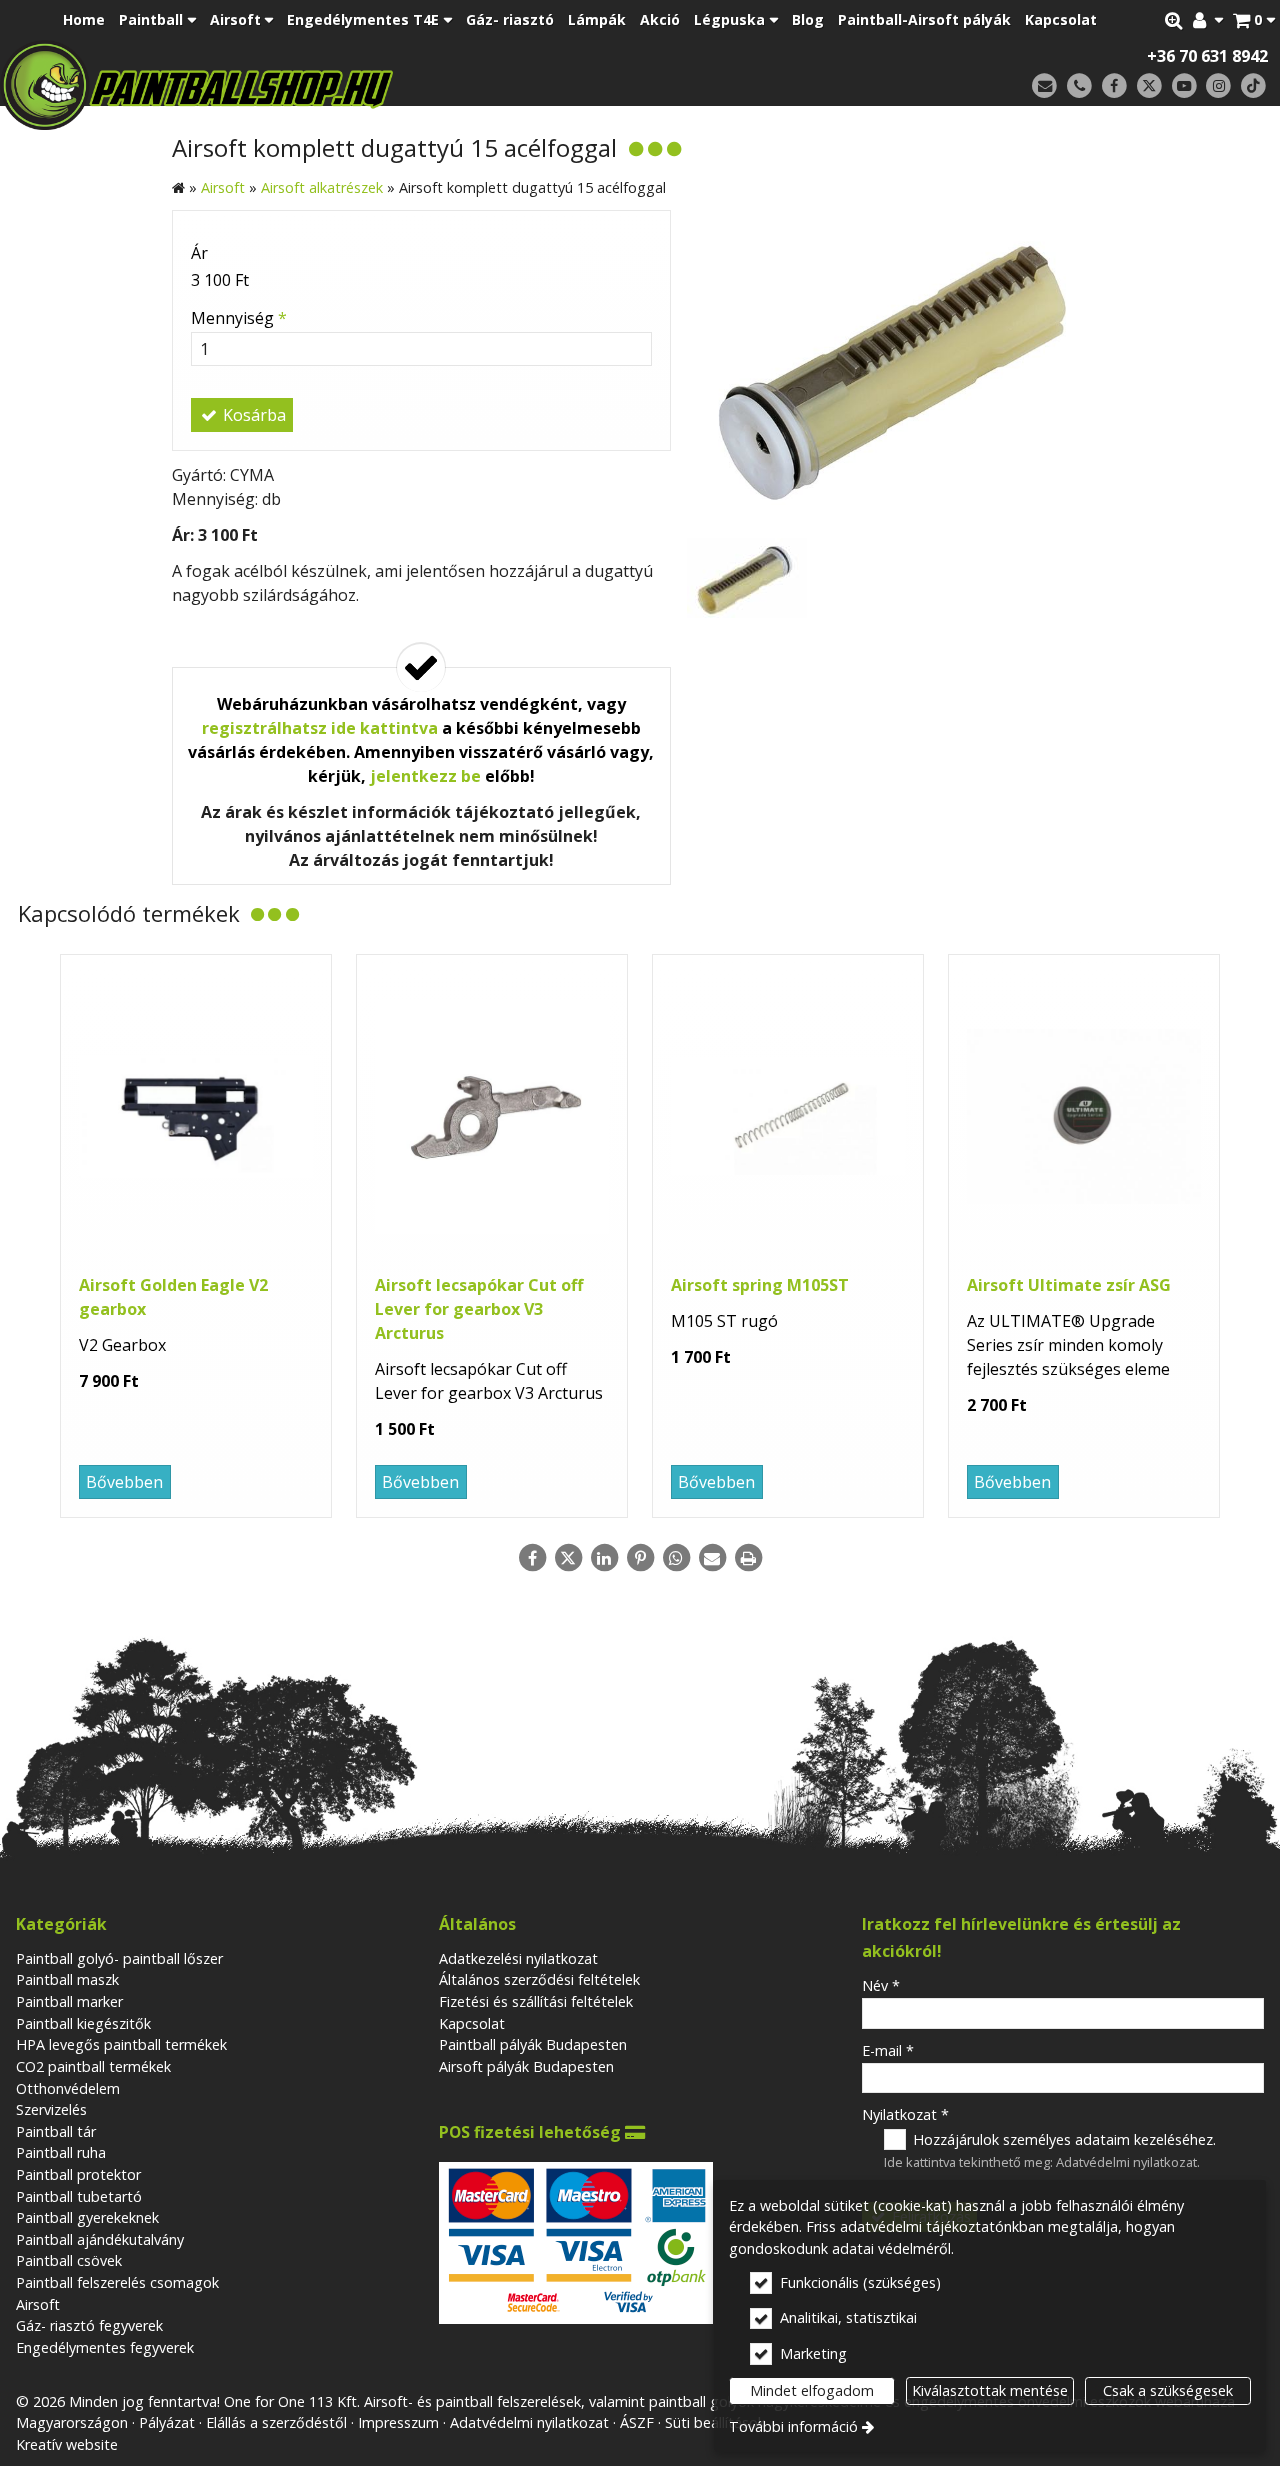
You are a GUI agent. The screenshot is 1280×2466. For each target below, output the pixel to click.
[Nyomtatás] (748, 1558)
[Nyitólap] (337, 85)
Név (881, 1985)
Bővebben (124, 1482)
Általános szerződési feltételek (539, 1979)
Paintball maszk (67, 1979)
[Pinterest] (640, 1558)
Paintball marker (69, 2001)
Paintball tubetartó (79, 2196)
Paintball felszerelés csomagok (117, 2282)
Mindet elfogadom (812, 2390)
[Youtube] (1184, 86)
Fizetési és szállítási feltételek (536, 2001)
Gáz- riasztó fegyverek (89, 2325)
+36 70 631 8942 (1207, 56)
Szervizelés (51, 2109)
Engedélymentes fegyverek (105, 2347)
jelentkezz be (425, 776)
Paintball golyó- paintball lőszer (119, 1958)
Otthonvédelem (68, 2088)
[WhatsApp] (676, 1558)
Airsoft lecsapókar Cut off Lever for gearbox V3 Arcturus (479, 1309)
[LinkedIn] (604, 1558)
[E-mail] (1044, 86)
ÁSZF (637, 2422)
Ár (199, 253)
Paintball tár (56, 2131)
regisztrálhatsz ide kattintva (320, 728)
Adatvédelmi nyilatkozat (1126, 2162)
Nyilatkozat (905, 2114)
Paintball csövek (69, 2260)
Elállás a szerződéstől (276, 2422)
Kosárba (252, 415)
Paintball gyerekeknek (87, 2217)
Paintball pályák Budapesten (533, 2044)
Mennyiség (239, 318)
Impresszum (398, 2422)
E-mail (888, 2050)
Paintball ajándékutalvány (100, 2239)
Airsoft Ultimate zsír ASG (1069, 1285)
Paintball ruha (61, 2152)
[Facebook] (1114, 86)
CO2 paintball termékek (93, 2066)
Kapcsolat (472, 2023)
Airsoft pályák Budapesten (526, 2066)
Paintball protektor (78, 2174)
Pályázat (167, 2422)
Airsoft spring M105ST (760, 1285)
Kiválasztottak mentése (990, 2390)
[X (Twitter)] (1149, 86)
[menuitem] (1254, 20)
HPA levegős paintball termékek (121, 2044)
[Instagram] (1218, 86)
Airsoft (38, 2304)
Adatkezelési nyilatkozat (518, 1958)
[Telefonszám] (1079, 86)
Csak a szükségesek (1168, 2390)
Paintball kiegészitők (83, 2023)
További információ (793, 2426)
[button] (1254, 20)
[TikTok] (1253, 86)
